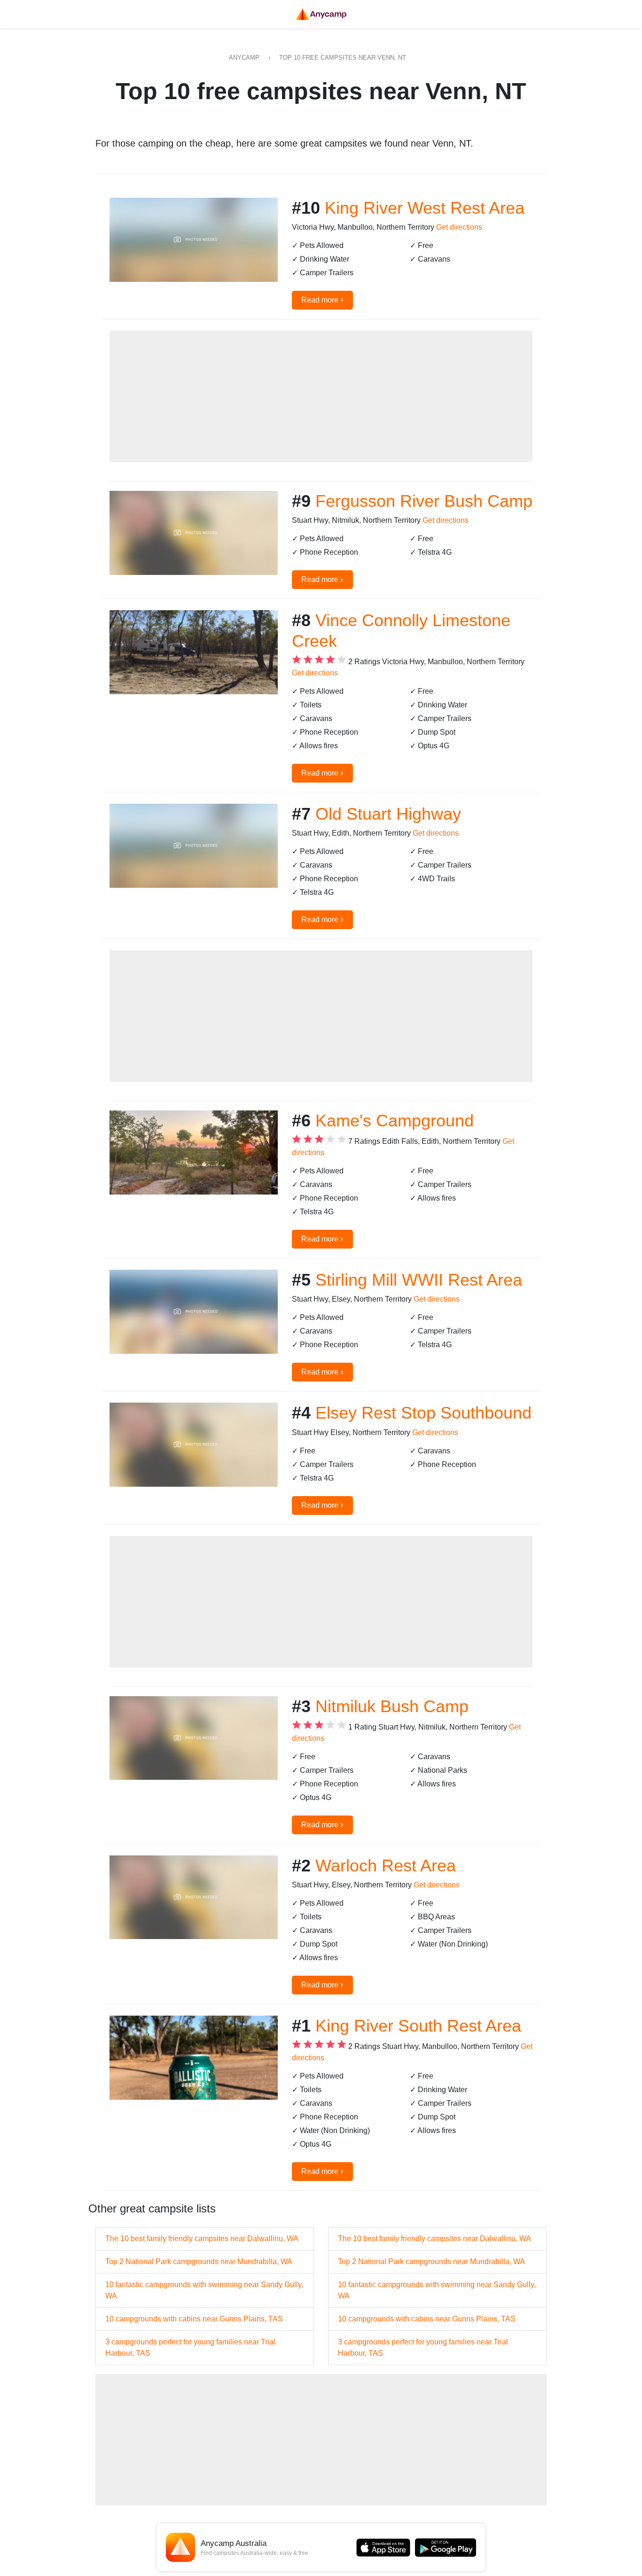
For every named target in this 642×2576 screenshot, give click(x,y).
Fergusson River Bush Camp (424, 501)
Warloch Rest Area (386, 1866)
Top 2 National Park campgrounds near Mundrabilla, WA (199, 2262)
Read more (322, 299)
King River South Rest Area (418, 2026)
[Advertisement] (321, 396)
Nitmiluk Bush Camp (392, 1706)
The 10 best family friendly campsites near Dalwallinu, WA (202, 2238)
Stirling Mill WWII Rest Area (419, 1280)
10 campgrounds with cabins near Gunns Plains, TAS (194, 2319)
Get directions (459, 227)
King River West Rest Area (425, 208)
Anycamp (244, 58)
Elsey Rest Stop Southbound (423, 1413)
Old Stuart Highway (388, 814)
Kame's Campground (395, 1121)
